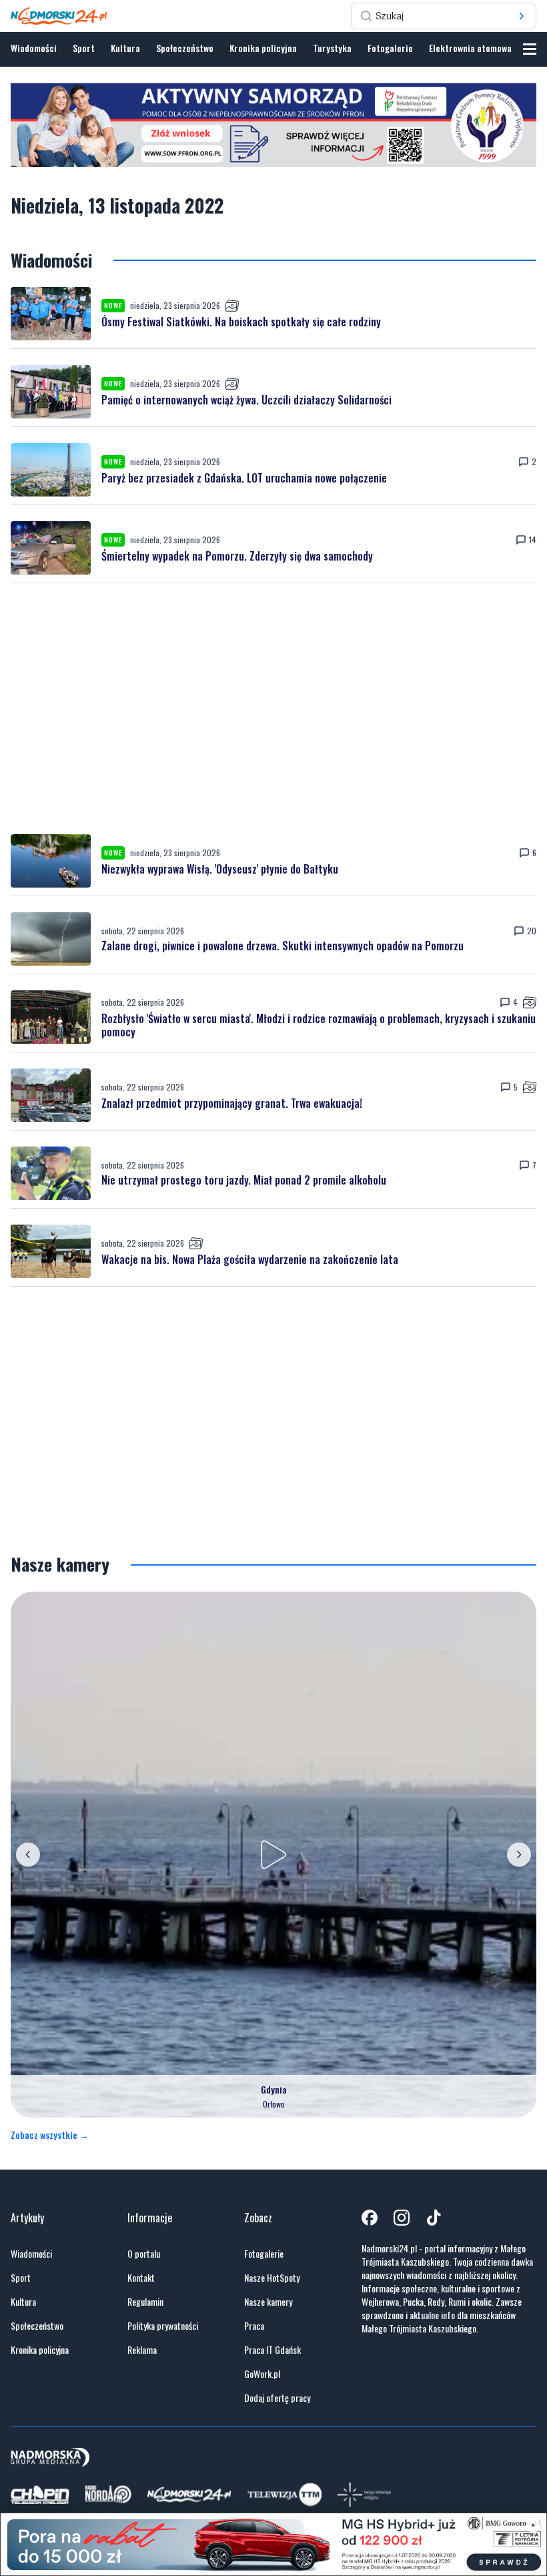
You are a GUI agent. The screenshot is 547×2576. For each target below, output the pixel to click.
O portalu (144, 2254)
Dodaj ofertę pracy (277, 2398)
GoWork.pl (262, 2374)
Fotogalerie (390, 48)
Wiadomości (34, 48)
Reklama (142, 2350)
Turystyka (332, 48)
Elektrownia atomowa (470, 48)
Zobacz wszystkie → (50, 2135)
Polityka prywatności (163, 2326)
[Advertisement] (273, 709)
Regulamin (145, 2302)
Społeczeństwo (185, 48)
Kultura (125, 48)
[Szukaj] (522, 16)
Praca (254, 2326)
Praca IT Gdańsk (272, 2350)
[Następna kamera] (519, 1855)
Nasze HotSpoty (272, 2278)
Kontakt (141, 2278)
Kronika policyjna (263, 48)
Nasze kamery (268, 2302)
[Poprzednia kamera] (28, 1855)
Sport (84, 48)
